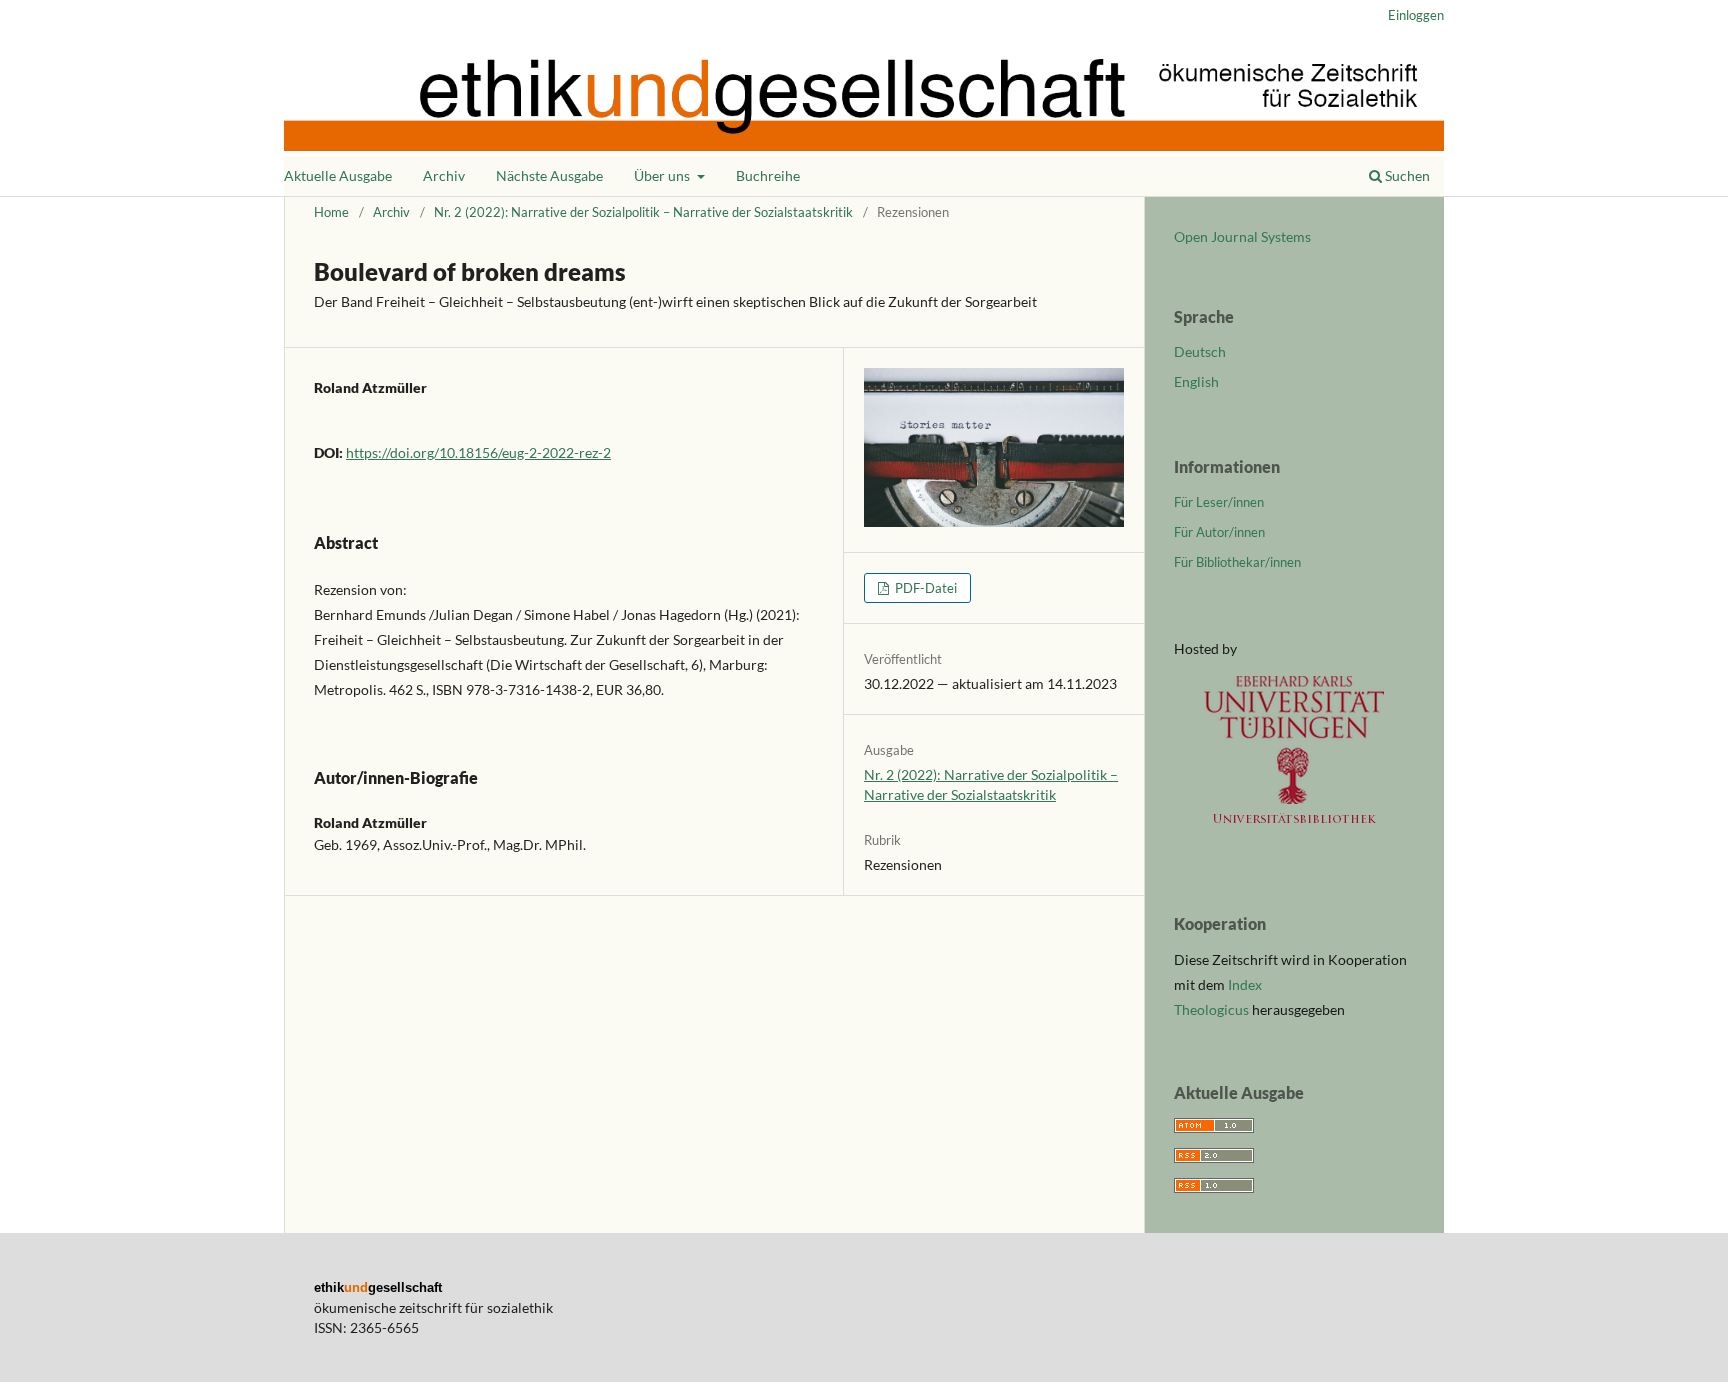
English (1196, 381)
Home (331, 212)
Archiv (444, 175)
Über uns (663, 175)
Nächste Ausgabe (549, 175)
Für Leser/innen (1219, 502)
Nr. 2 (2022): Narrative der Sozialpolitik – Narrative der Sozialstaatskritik (643, 212)
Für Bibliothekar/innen (1237, 562)
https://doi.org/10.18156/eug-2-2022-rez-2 (478, 452)
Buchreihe (768, 175)
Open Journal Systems (1242, 236)
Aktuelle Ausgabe (338, 175)
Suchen (1406, 175)
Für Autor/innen (1219, 532)
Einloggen (1416, 15)
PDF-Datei (924, 588)
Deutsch (1200, 351)
